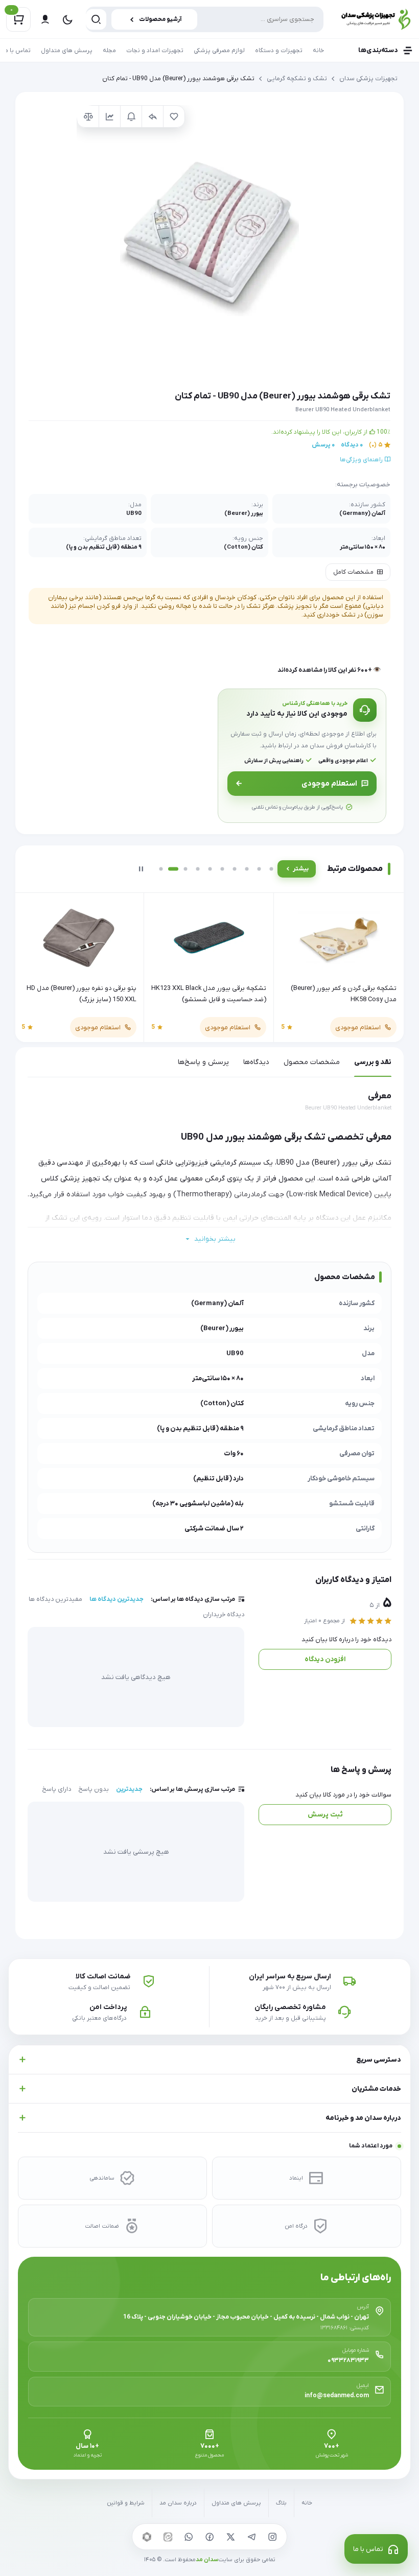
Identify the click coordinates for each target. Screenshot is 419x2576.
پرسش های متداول (67, 51)
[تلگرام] (251, 2537)
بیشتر (301, 869)
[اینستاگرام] (272, 2537)
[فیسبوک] (209, 2537)
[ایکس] (230, 2537)
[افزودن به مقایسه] (88, 116)
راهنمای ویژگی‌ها (362, 460)
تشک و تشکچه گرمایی (297, 79)
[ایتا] (168, 2537)
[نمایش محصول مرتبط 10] (271, 869)
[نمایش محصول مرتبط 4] (198, 869)
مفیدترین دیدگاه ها (55, 1599)
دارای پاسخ (56, 1789)
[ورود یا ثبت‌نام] (45, 19)
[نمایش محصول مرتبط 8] (247, 869)
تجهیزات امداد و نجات (155, 51)
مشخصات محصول (312, 1062)
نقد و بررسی (373, 1062)
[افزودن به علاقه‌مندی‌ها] (174, 116)
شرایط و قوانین (126, 2503)
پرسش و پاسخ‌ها (203, 1062)
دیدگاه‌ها (256, 1062)
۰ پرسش (323, 445)
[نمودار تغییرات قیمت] (109, 116)
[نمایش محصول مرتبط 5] (210, 869)
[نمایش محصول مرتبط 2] (173, 869)
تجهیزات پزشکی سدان (368, 79)
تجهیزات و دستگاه (279, 51)
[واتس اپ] (189, 2537)
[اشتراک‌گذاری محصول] (152, 116)
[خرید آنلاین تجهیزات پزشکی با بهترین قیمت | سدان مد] (373, 19)
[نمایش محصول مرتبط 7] (235, 869)
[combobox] (205, 19)
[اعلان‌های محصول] (131, 116)
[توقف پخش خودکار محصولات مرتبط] (141, 869)
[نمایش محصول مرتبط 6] (222, 869)
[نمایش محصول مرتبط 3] (185, 869)
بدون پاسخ (94, 1789)
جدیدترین (129, 1789)
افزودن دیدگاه (325, 1659)
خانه (318, 51)
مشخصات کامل (353, 572)
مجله (109, 51)
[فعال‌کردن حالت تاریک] (67, 19)
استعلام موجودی (329, 784)
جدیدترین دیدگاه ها (117, 1599)
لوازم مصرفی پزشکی (219, 51)
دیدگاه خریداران (224, 1615)
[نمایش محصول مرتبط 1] (161, 869)
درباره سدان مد (178, 2503)
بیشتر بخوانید (215, 1239)
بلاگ (281, 2503)
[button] (209, 238)
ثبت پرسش (325, 1815)
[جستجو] (96, 19)
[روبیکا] (147, 2537)
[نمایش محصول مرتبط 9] (259, 869)
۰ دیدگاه (352, 445)
